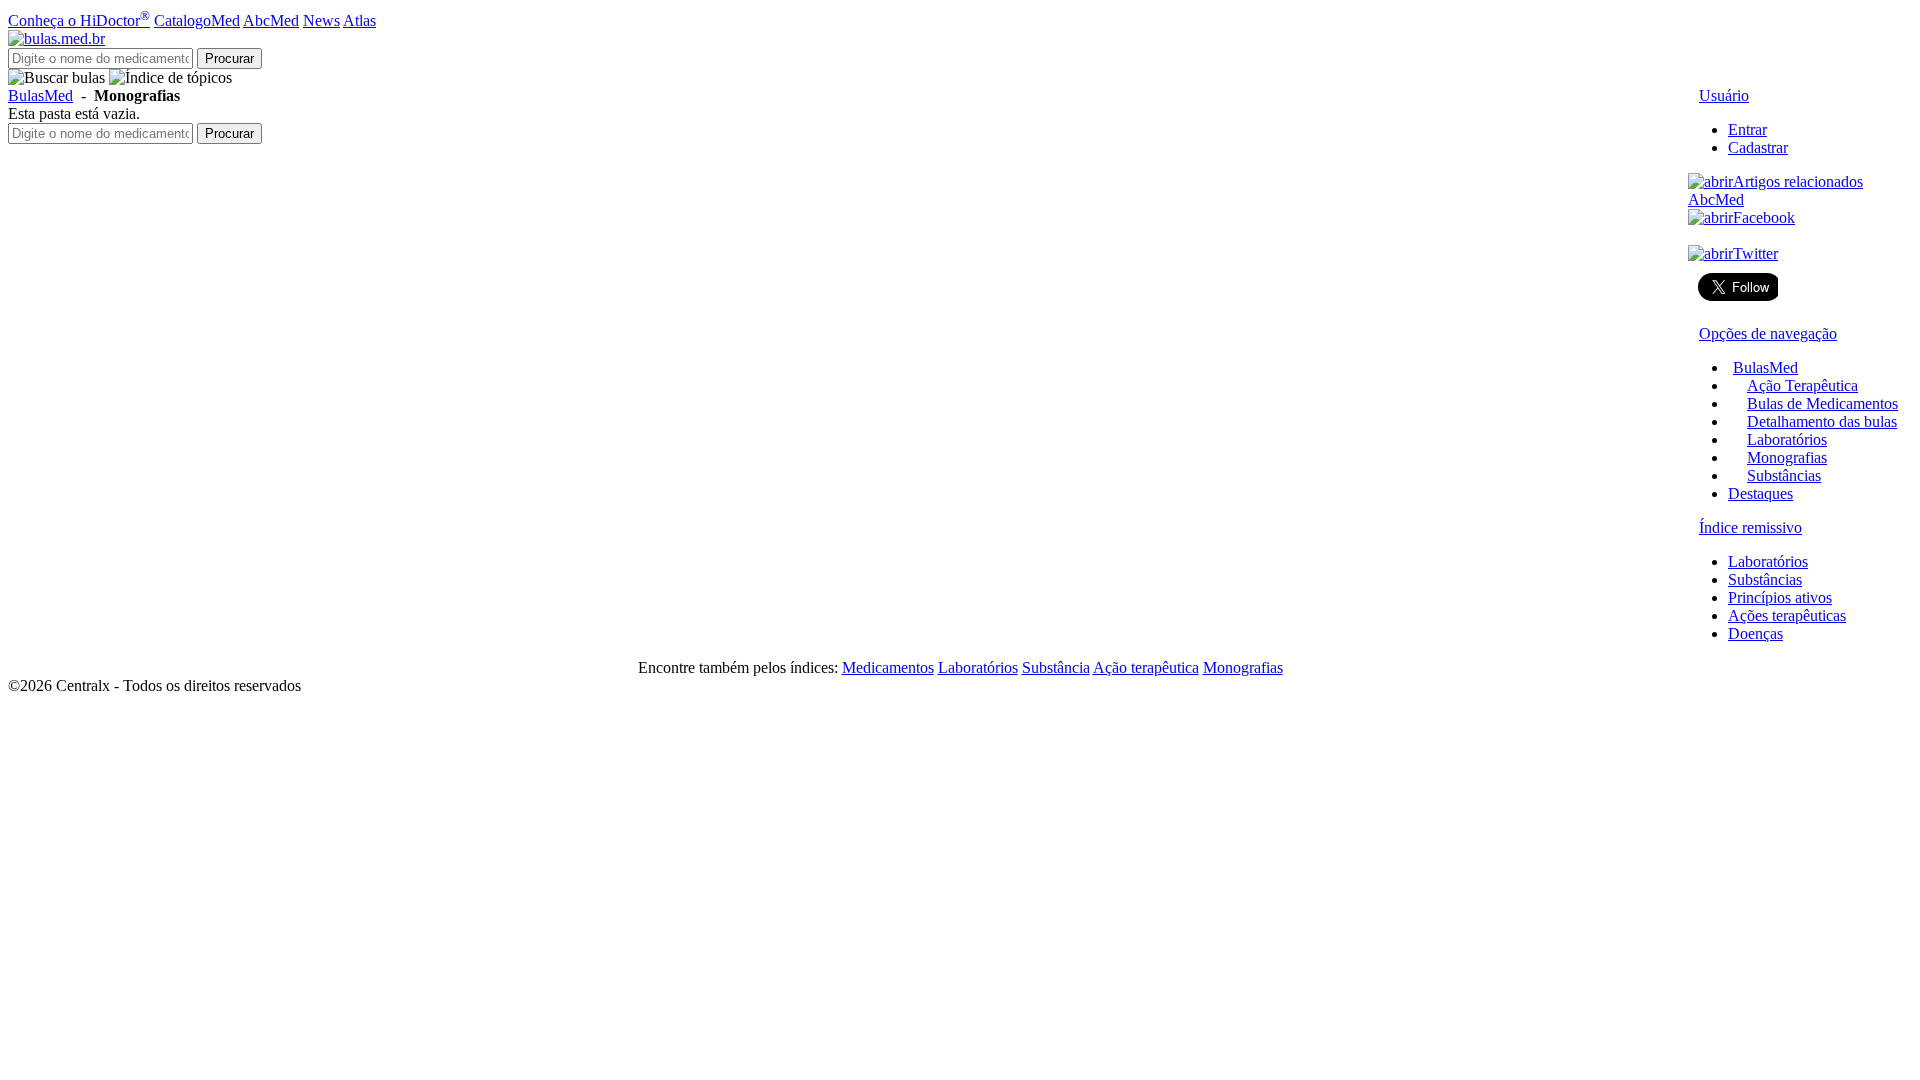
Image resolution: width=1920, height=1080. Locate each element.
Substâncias (1784, 475)
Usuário (1724, 95)
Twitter (1755, 253)
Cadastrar (1758, 147)
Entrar (1747, 129)
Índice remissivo (1750, 527)
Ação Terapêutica (1802, 385)
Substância (1056, 667)
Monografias (1787, 457)
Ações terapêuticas (1787, 615)
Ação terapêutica (1146, 667)
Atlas (359, 20)
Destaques (1760, 493)
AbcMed (271, 20)
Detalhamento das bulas (1822, 421)
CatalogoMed (197, 20)
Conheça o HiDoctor (79, 20)
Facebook (1764, 217)
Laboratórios (1787, 439)
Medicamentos (888, 667)
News (321, 20)
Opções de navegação (1768, 333)
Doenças (1755, 633)
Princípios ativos (1780, 597)
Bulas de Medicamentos (1822, 403)
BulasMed (40, 95)
